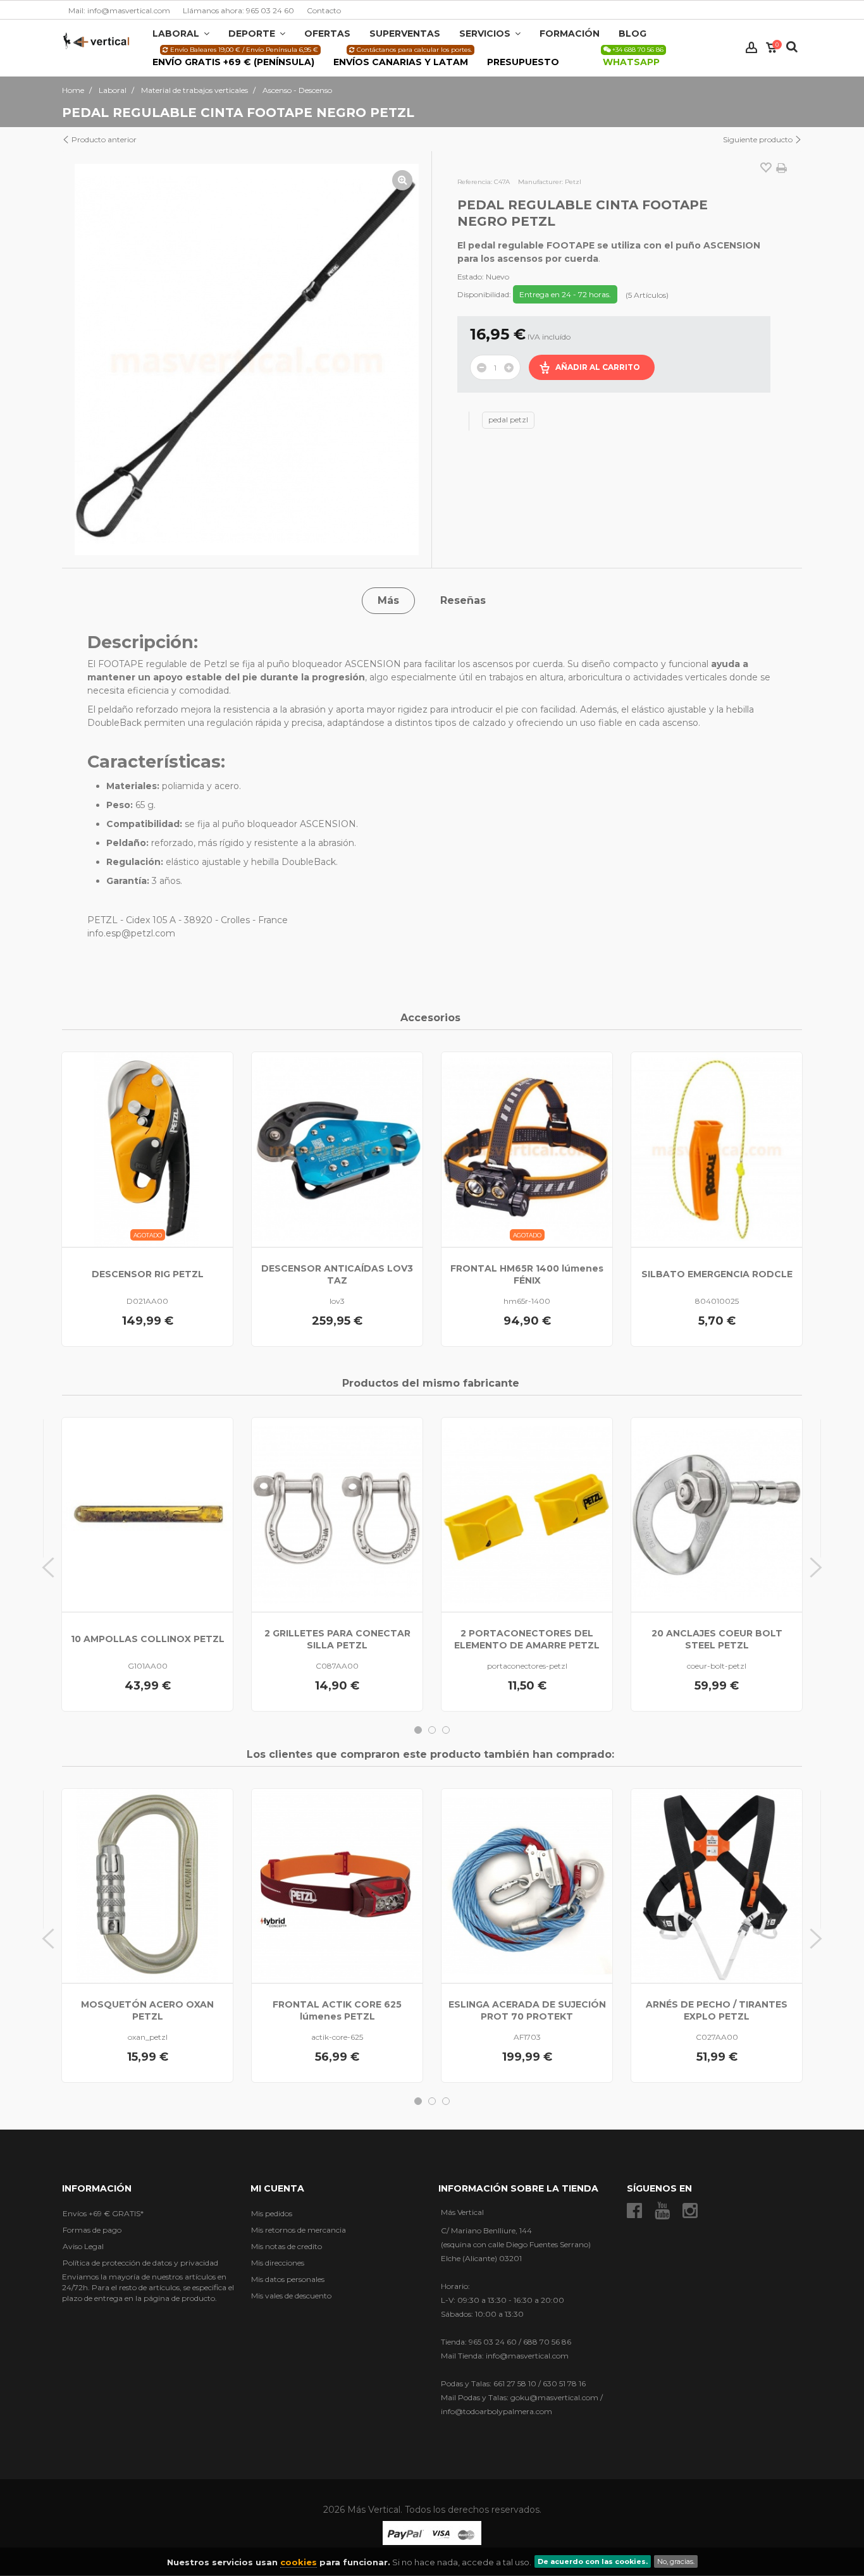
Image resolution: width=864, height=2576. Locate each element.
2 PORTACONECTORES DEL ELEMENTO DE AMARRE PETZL (527, 1639)
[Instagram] (690, 2211)
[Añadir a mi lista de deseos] (766, 169)
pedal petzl (508, 420)
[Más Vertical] (96, 40)
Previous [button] (48, 1567)
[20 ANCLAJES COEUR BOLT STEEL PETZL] (717, 1515)
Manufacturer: (540, 182)
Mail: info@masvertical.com (119, 10)
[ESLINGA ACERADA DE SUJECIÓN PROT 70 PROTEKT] (527, 1886)
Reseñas (463, 600)
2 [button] (432, 1730)
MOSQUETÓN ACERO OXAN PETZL (147, 2010)
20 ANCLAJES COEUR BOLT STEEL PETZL (717, 1639)
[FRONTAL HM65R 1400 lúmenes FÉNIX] (527, 1149)
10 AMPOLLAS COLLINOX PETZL (148, 1639)
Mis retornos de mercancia (299, 2230)
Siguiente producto (759, 139)
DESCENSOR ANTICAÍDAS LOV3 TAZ (337, 1274)
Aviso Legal (83, 2246)
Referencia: (475, 182)
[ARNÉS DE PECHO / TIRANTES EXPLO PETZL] (717, 1886)
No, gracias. (676, 2561)
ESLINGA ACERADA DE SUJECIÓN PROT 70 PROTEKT (527, 2010)
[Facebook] (634, 2211)
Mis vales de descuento (291, 2296)
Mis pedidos (272, 2213)
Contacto (324, 10)
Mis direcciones (278, 2263)
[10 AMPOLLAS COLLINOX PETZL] (147, 1515)
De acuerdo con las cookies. (593, 2561)
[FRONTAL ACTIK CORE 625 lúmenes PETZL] (337, 1886)
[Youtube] (662, 2211)
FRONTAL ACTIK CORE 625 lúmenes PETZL (337, 2010)
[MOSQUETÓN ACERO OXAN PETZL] (147, 1886)
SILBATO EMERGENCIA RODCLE (717, 1274)
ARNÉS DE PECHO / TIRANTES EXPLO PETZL (717, 2010)
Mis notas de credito (287, 2246)
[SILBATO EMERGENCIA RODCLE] (717, 1149)
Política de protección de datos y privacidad (140, 2263)
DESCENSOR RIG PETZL (148, 1274)
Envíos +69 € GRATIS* (103, 2213)
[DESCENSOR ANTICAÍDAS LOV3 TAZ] (337, 1149)
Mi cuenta (277, 2188)
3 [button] (446, 1730)
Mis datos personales (288, 2279)
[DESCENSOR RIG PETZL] (147, 1149)
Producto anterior (103, 139)
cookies (299, 2562)
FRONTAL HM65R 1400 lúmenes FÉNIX (527, 1274)
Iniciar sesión (751, 48)
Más (388, 600)
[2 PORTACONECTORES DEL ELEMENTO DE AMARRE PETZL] (527, 1515)
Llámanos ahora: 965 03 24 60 (238, 10)
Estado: (471, 277)
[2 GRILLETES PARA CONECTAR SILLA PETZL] (337, 1515)
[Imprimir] (781, 168)
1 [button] (418, 1730)
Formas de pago (92, 2230)
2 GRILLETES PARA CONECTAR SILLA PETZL (337, 1639)
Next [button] (816, 1567)
